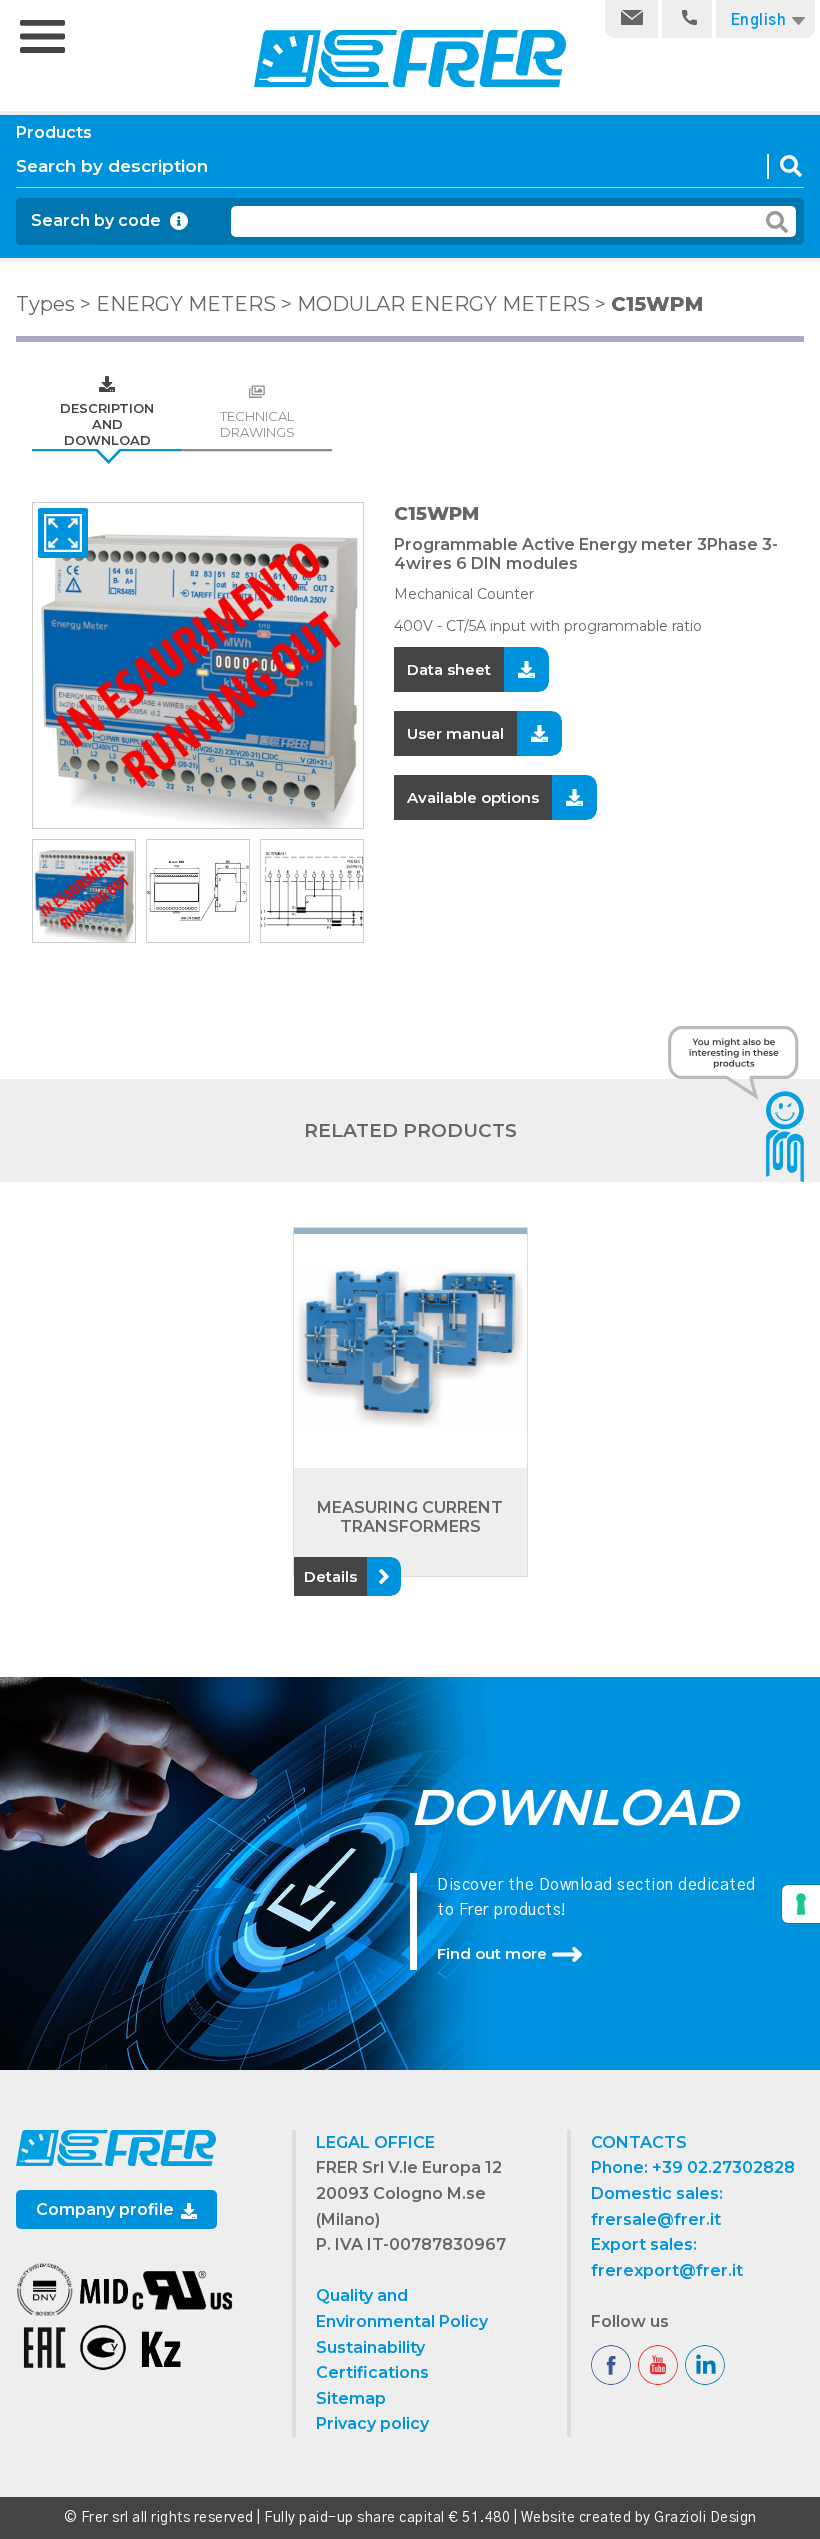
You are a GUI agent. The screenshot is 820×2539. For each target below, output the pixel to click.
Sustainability (370, 2347)
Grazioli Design (705, 2518)
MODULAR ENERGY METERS (443, 304)
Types (45, 304)
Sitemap (351, 2398)
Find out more (492, 1953)
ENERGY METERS (186, 304)
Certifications (372, 2372)
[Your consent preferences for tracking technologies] (801, 1904)
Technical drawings (257, 424)
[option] (198, 665)
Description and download (107, 424)
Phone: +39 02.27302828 (693, 2167)
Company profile (107, 2209)
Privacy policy (372, 2423)
